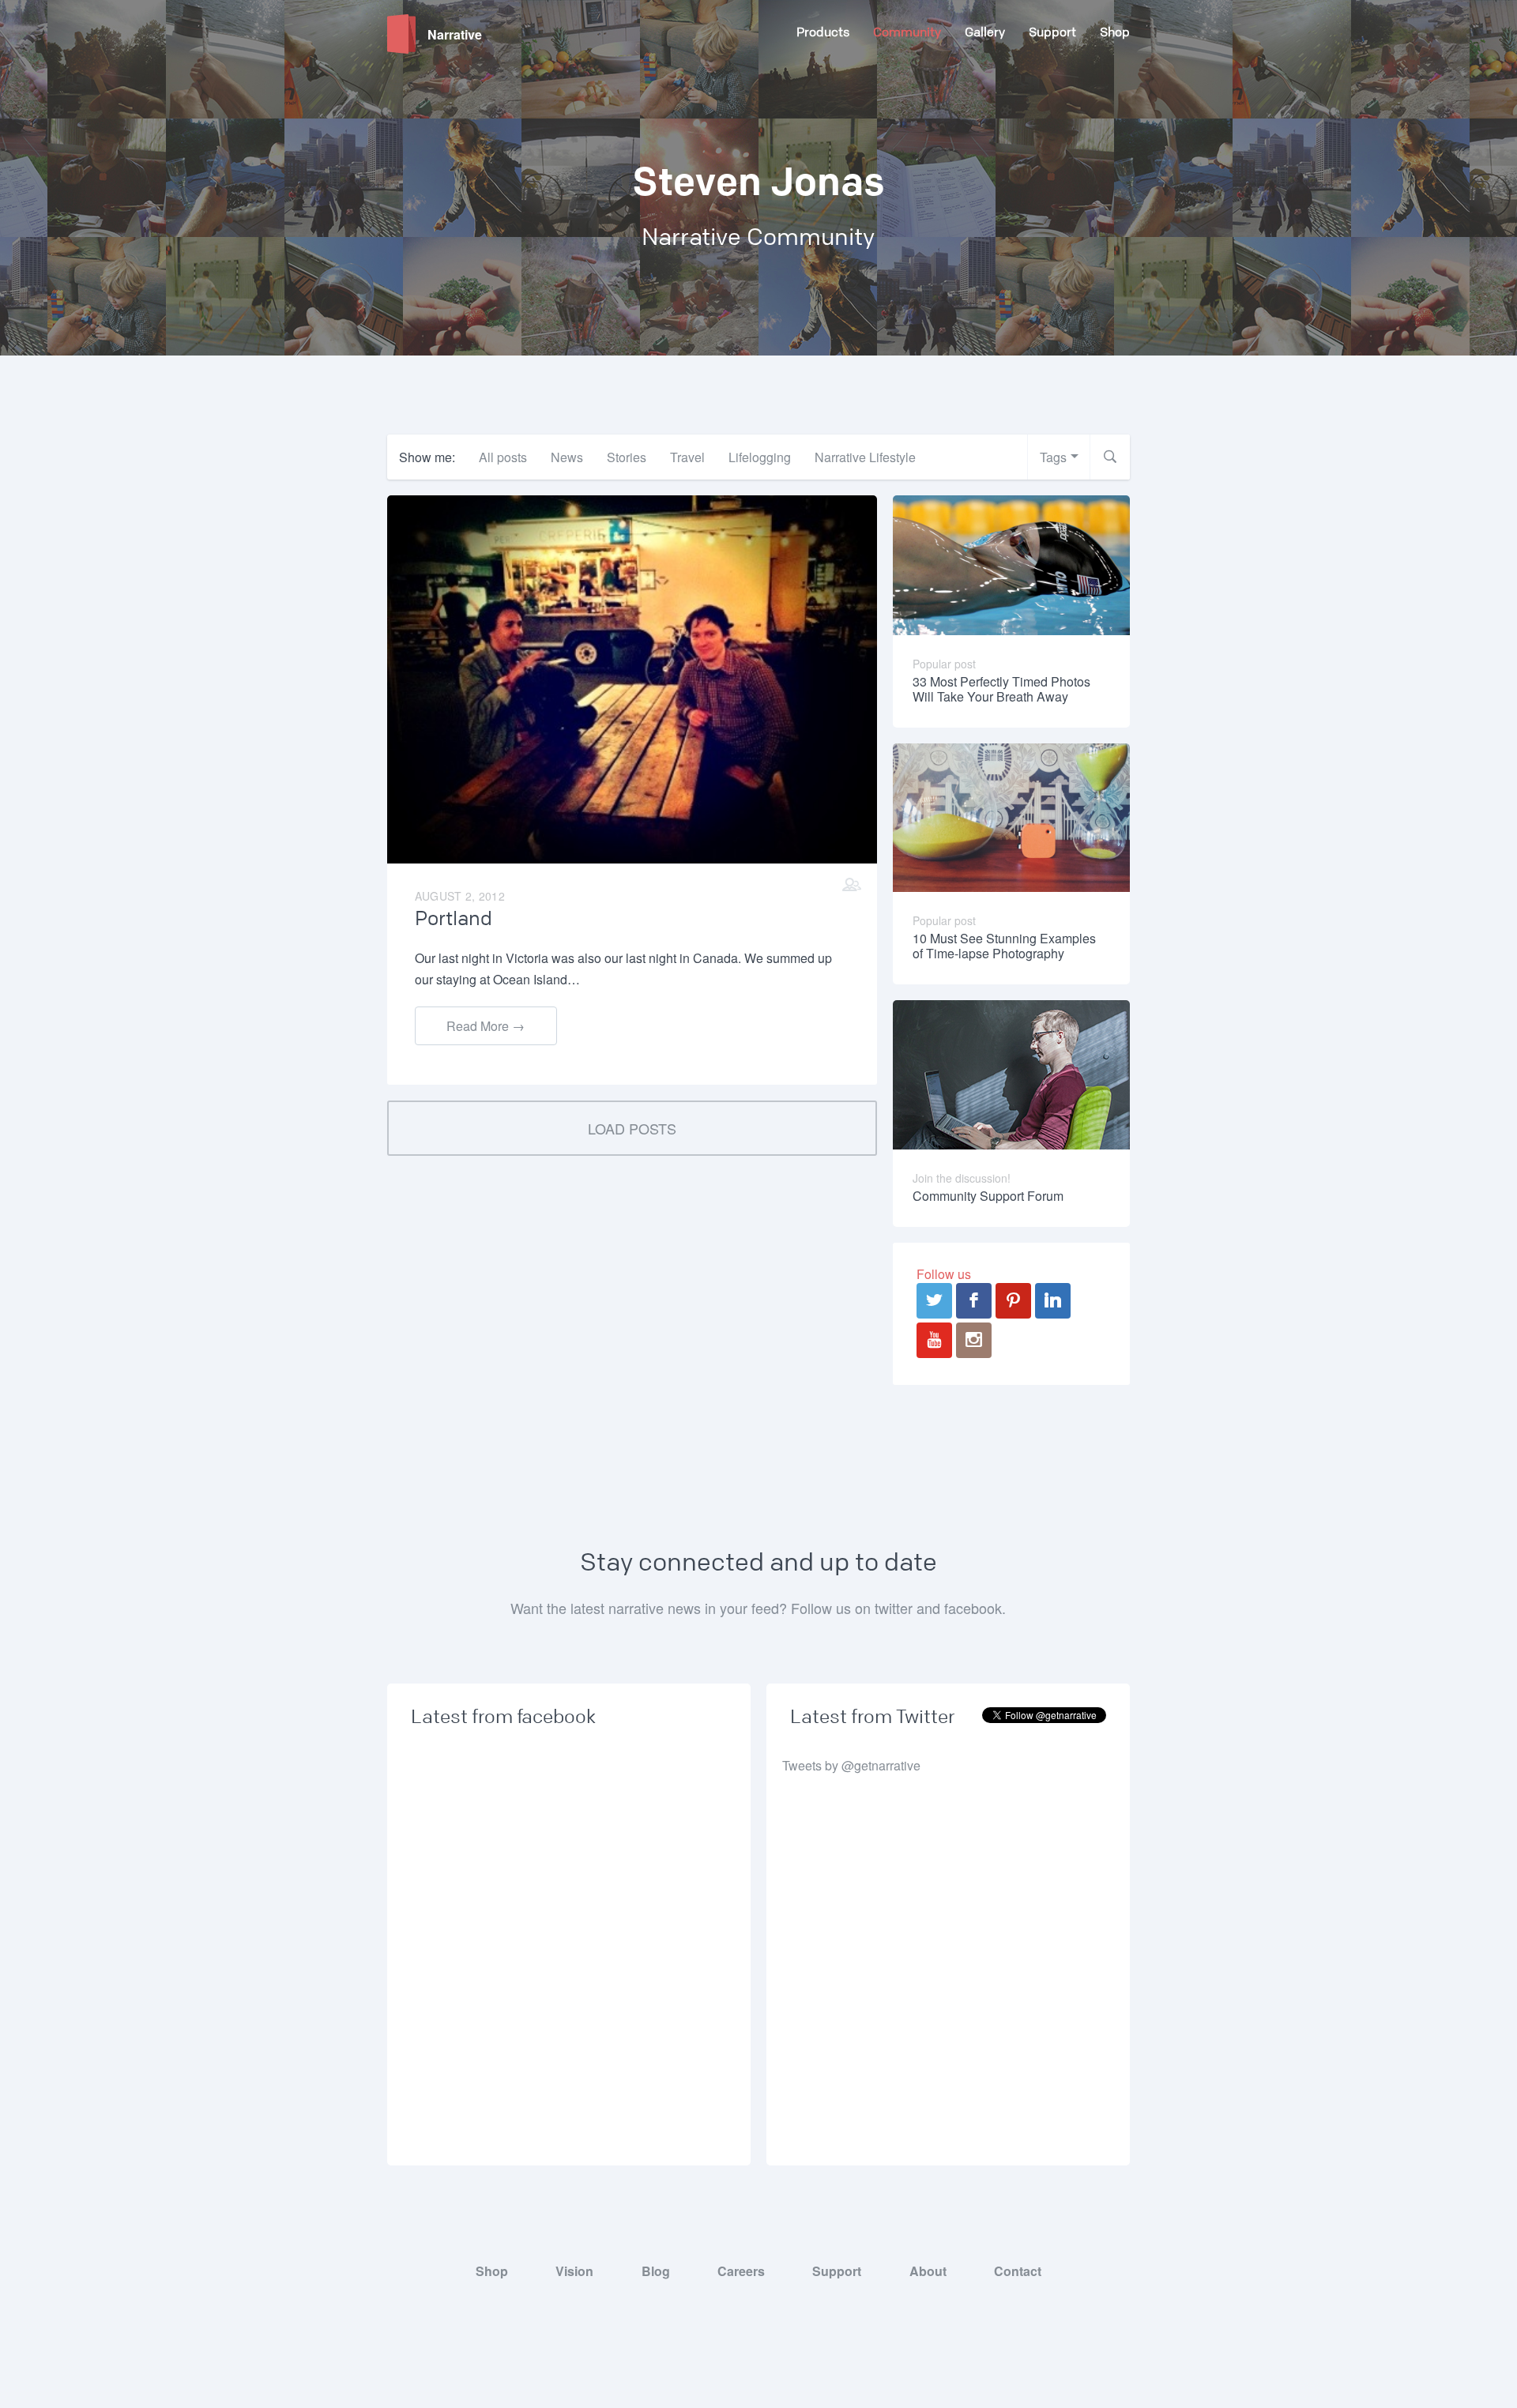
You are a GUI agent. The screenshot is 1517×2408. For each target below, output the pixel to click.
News (567, 457)
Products (823, 32)
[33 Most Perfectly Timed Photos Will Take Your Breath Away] (1012, 564)
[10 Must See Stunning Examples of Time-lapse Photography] (1012, 816)
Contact (1018, 2271)
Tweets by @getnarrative (851, 1765)
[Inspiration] (852, 884)
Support (1052, 32)
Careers (741, 2271)
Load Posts (632, 1128)
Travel (687, 457)
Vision (574, 2271)
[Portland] (632, 677)
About (928, 2271)
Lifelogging (760, 457)
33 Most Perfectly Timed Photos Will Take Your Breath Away (1001, 689)
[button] (1110, 457)
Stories (627, 457)
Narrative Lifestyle (865, 457)
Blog (656, 2271)
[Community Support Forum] (1011, 1073)
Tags (1053, 457)
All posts (503, 457)
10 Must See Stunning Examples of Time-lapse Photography (1004, 946)
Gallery (985, 32)
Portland (454, 919)
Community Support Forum (988, 1196)
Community (907, 32)
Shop (1115, 32)
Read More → (486, 1026)
